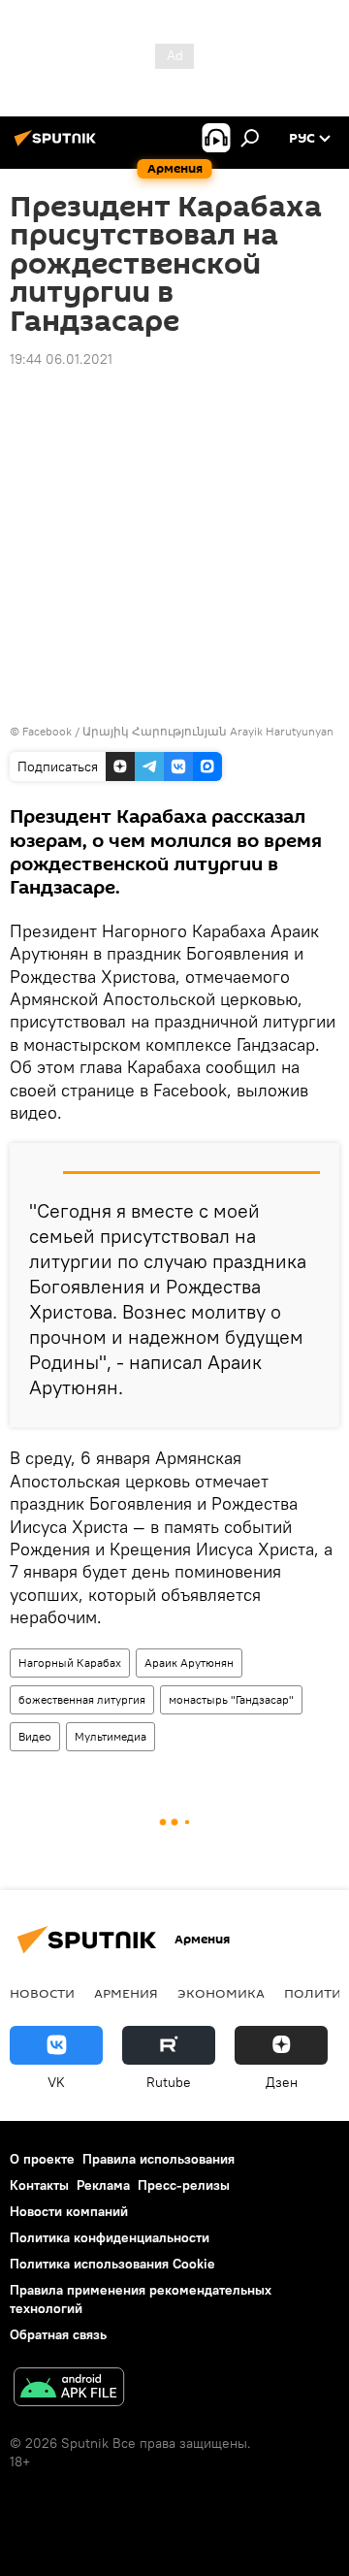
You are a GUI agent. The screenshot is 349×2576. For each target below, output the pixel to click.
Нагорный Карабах (70, 1663)
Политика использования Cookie (112, 2264)
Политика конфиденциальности (110, 2237)
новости (42, 1993)
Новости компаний (69, 2211)
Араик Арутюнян (189, 1663)
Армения (126, 1993)
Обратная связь (58, 2334)
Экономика (221, 1993)
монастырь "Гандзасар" (231, 1699)
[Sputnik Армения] (58, 146)
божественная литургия (82, 1699)
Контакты (39, 2185)
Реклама (103, 2185)
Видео (35, 1736)
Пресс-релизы (184, 2185)
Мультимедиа (111, 1736)
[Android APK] (69, 2389)
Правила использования (159, 2159)
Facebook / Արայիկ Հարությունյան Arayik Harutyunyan (178, 731)
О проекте (42, 2159)
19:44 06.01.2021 (61, 359)
